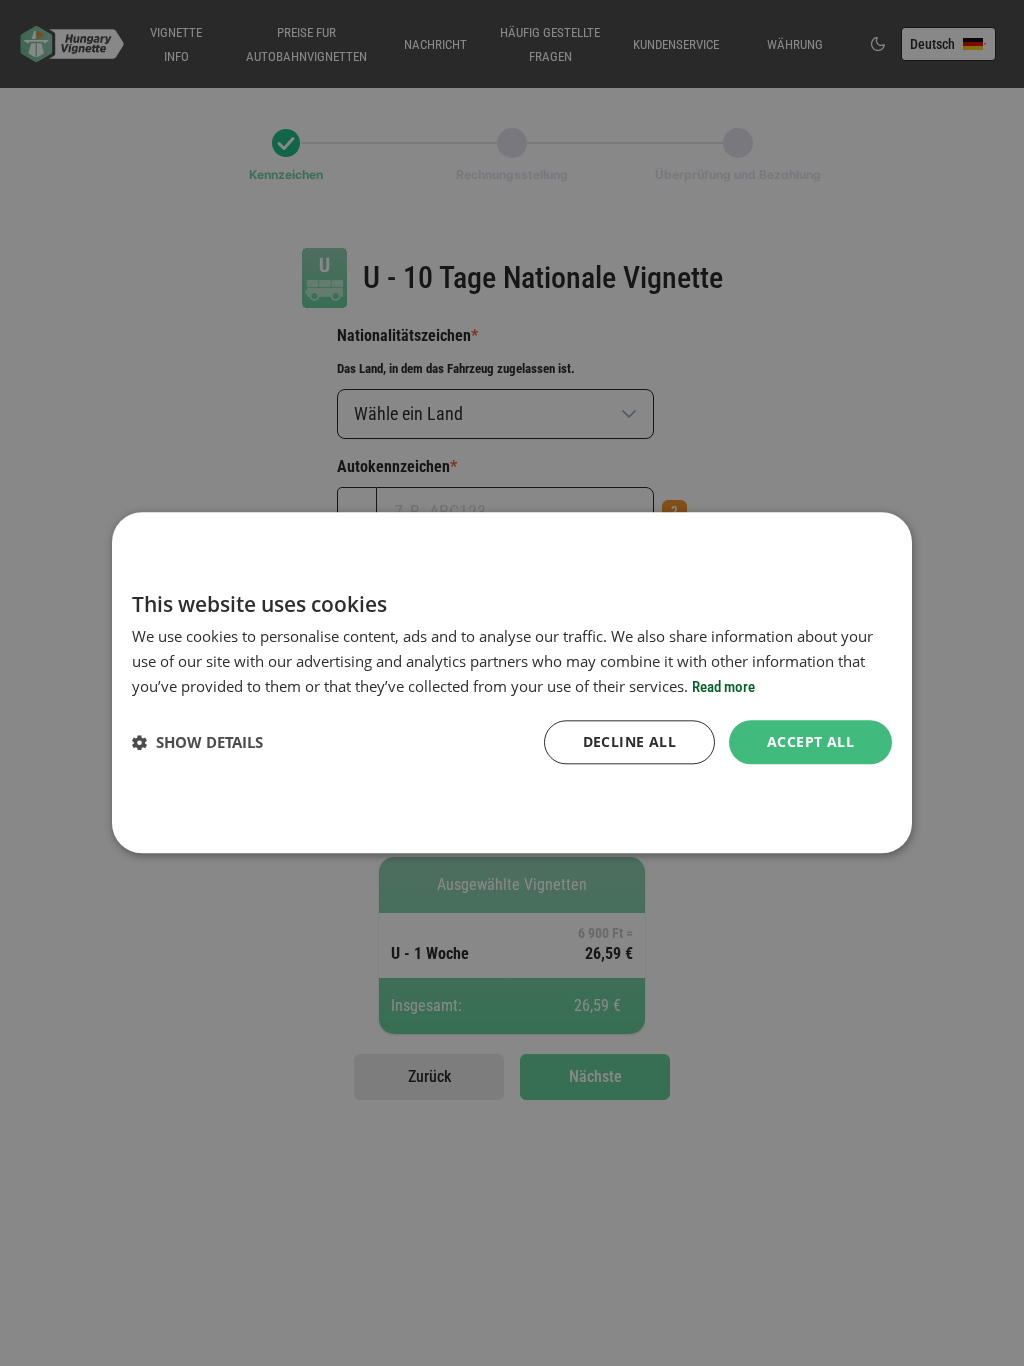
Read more (723, 687)
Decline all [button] (629, 741)
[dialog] (512, 682)
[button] (197, 742)
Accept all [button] (810, 741)
